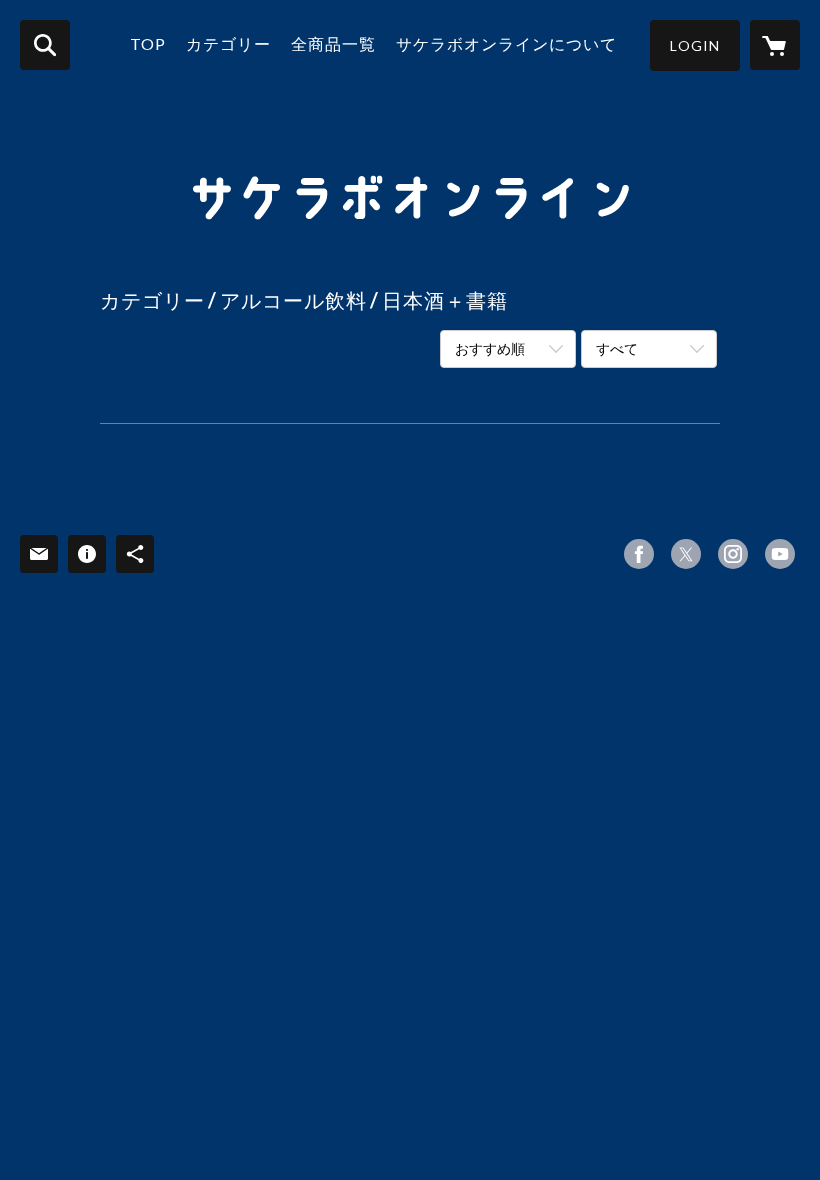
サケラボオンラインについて (506, 43)
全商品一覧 (333, 43)
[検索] (45, 45)
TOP (148, 43)
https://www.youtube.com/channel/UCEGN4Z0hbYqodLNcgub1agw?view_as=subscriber (780, 554)
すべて (617, 348)
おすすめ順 (490, 348)
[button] (695, 45)
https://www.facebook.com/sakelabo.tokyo (639, 554)
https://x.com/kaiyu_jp (686, 554)
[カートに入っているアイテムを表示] (775, 45)
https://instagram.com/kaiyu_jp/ (733, 554)
